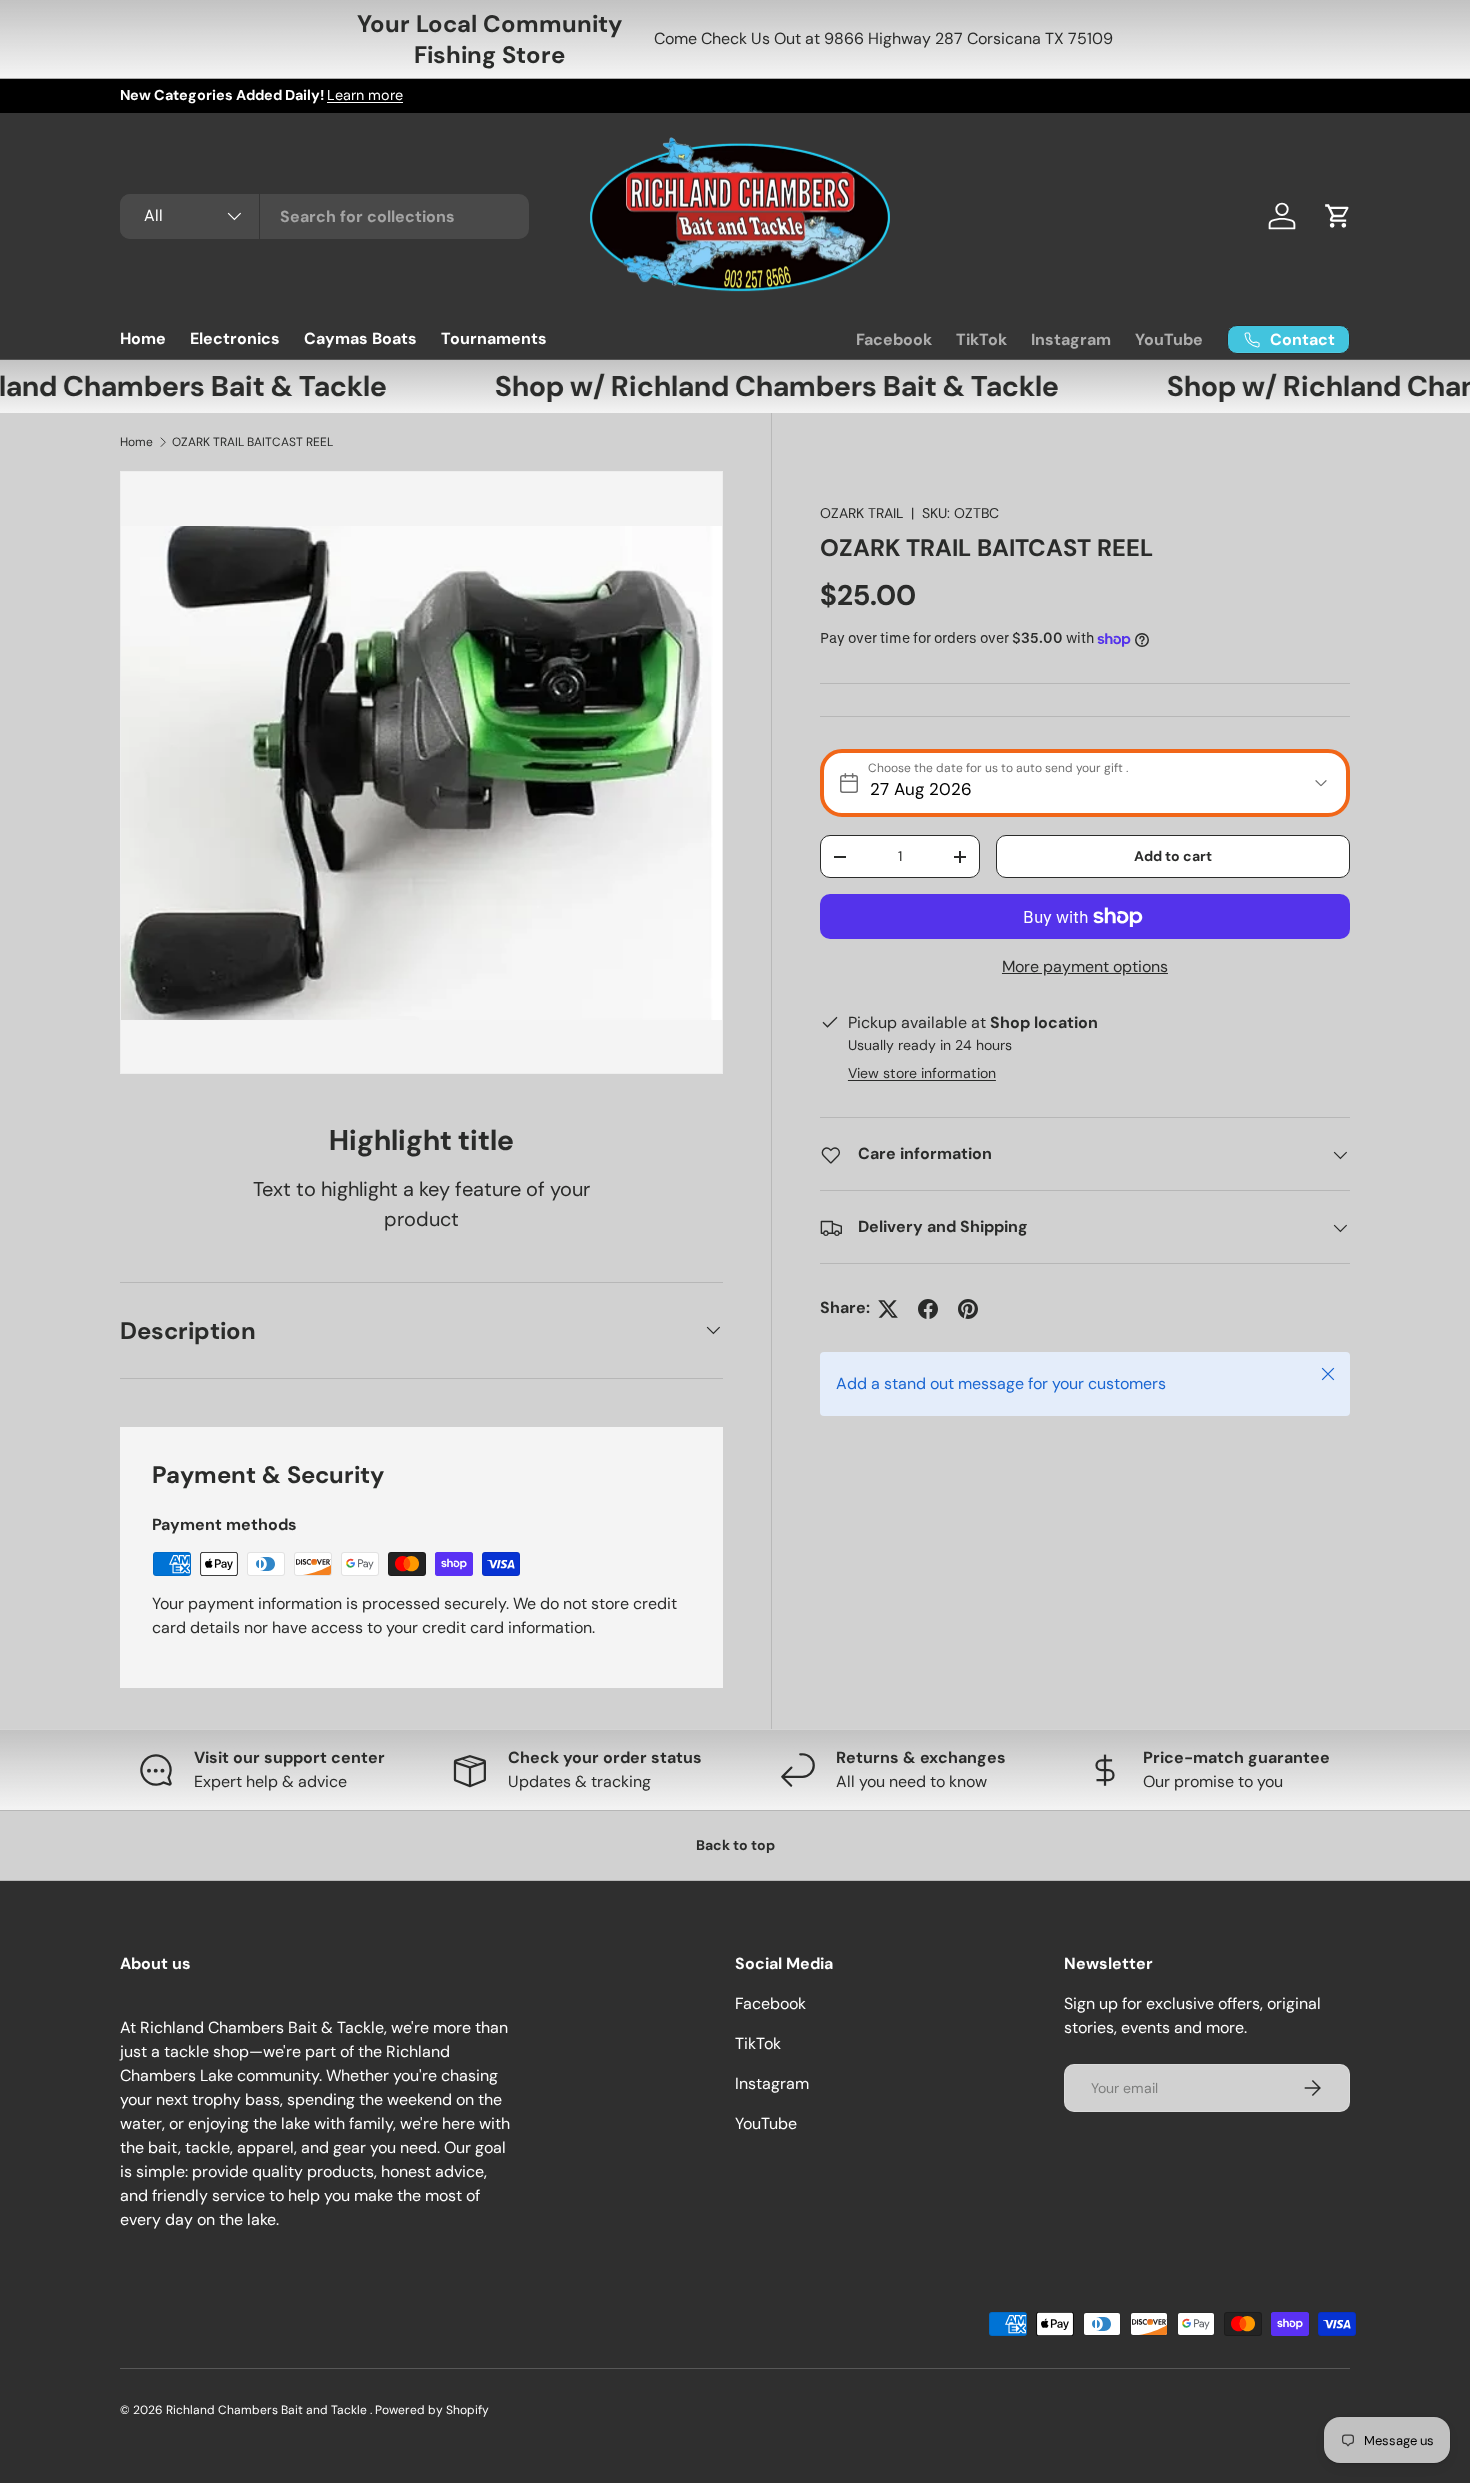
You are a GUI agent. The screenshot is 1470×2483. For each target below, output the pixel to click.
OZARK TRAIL (861, 513)
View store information (922, 1074)
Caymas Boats (360, 338)
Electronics (235, 338)
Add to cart (1173, 856)
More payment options (1085, 967)
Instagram (1071, 339)
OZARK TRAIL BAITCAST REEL (252, 442)
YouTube (1169, 339)
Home (143, 338)
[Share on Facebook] (928, 1309)
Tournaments (494, 338)
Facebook (894, 339)
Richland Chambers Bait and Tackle (268, 2410)
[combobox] (324, 216)
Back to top (735, 1845)
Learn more (365, 95)
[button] (1338, 216)
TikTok (981, 339)
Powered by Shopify (432, 2410)
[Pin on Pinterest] (968, 1309)
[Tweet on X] (888, 1309)
